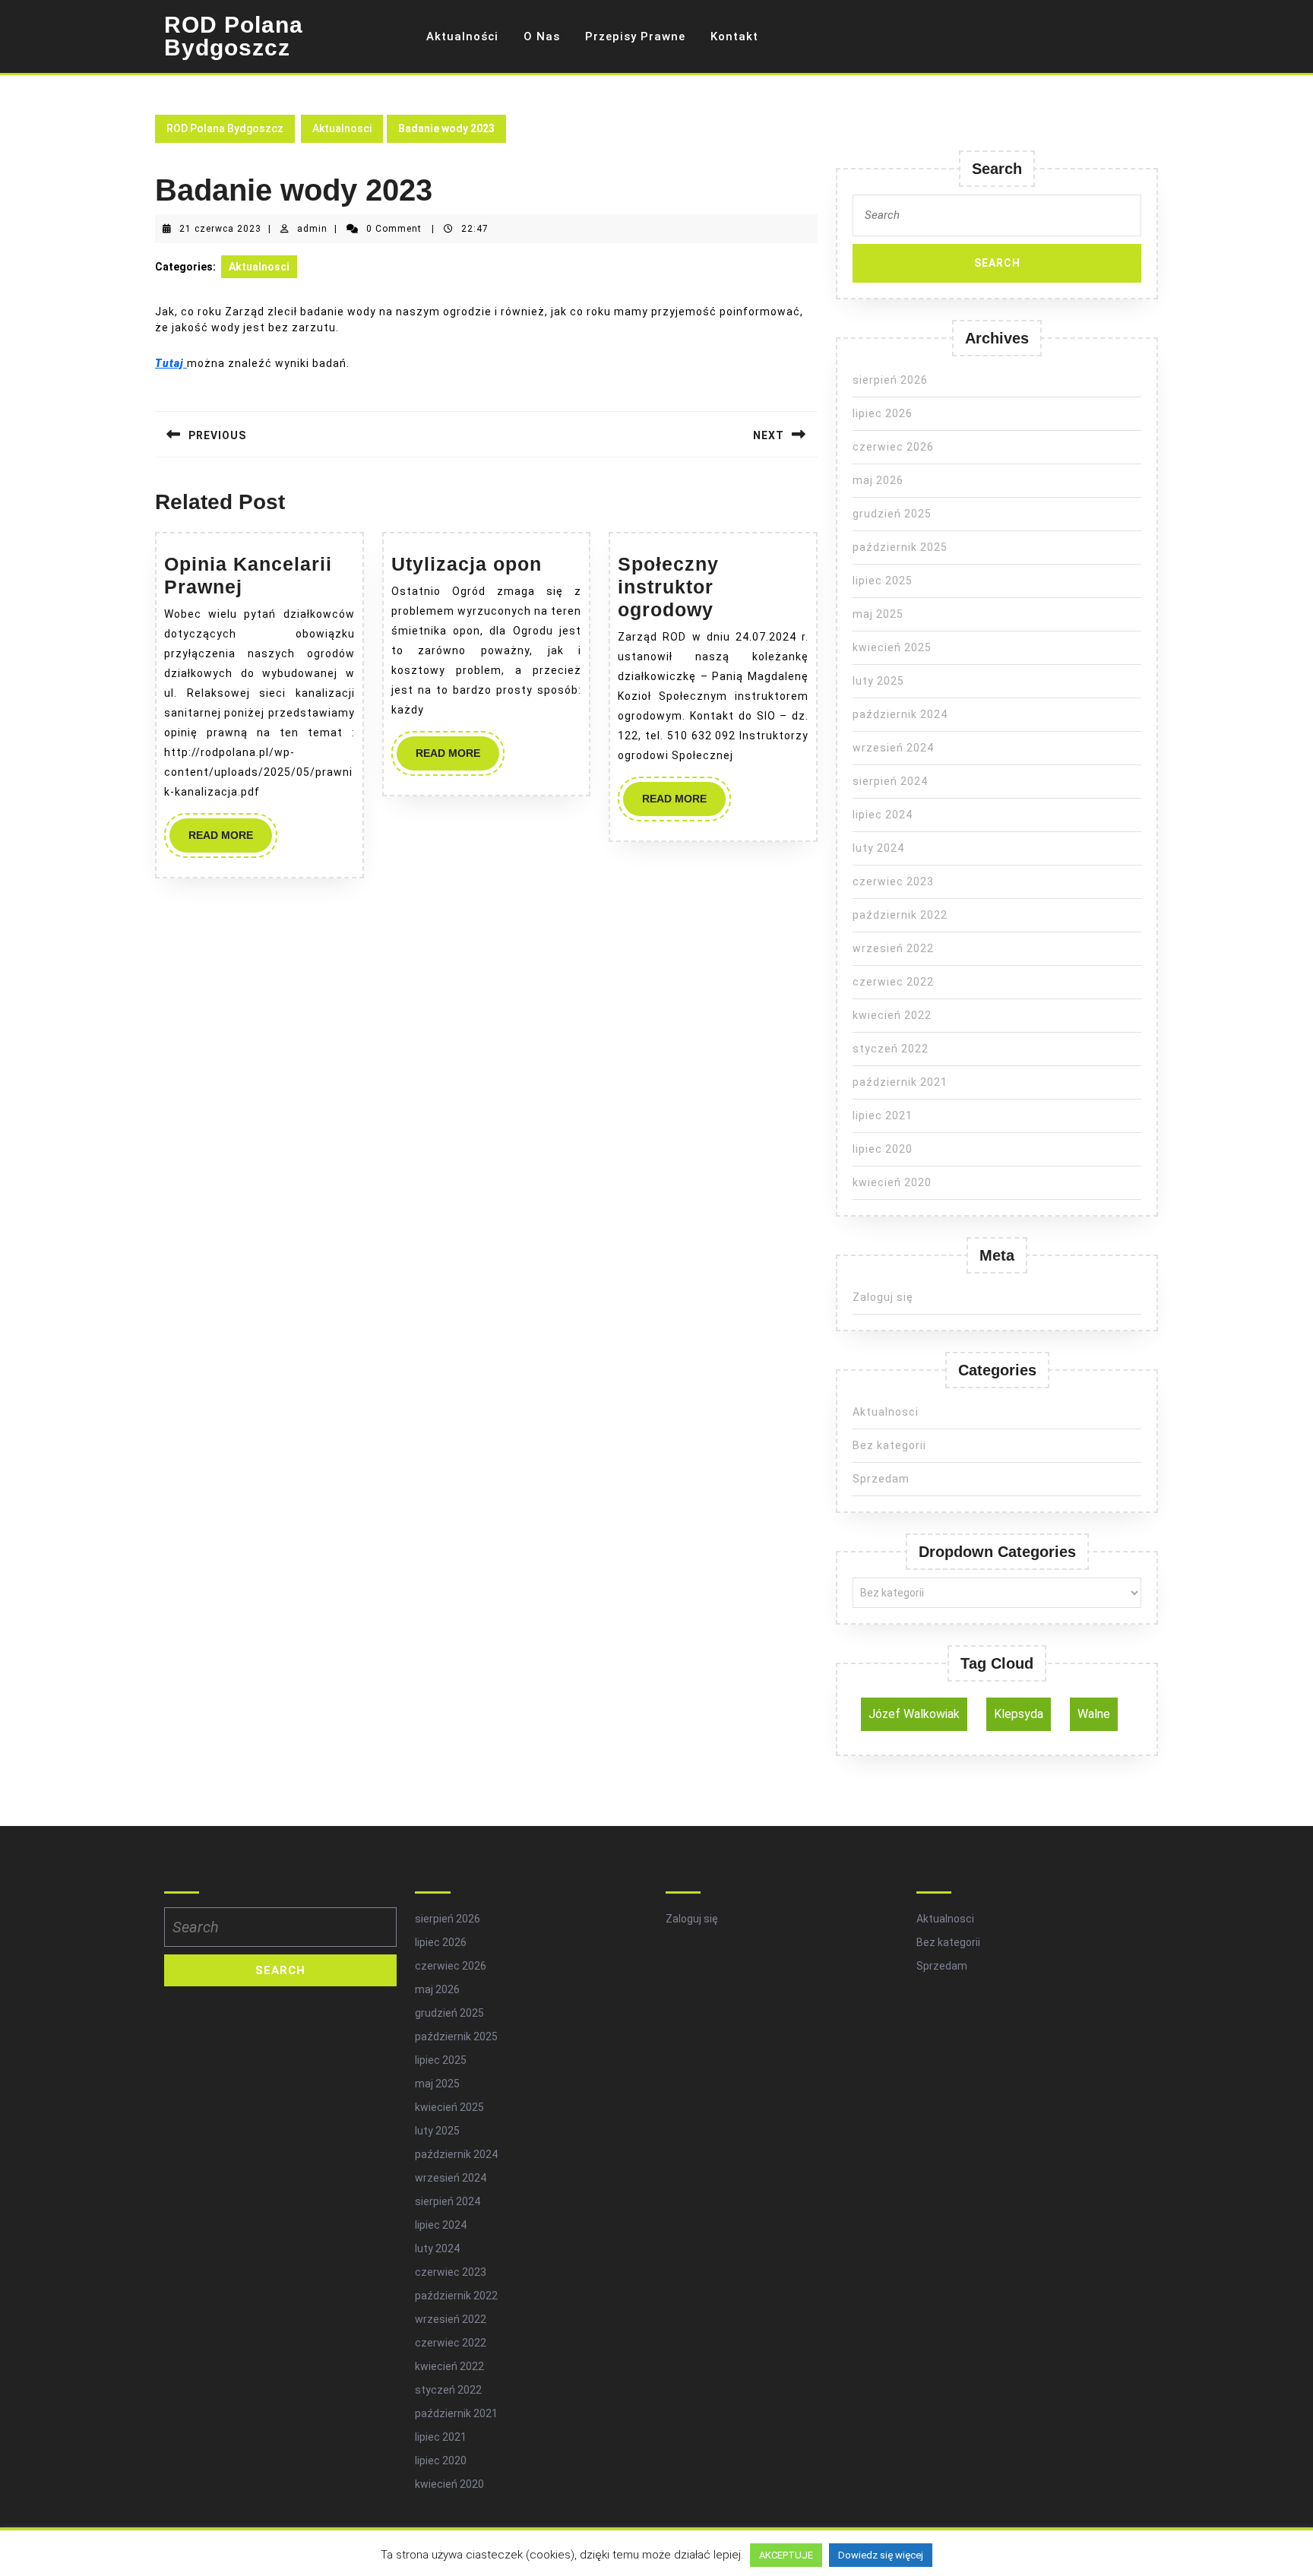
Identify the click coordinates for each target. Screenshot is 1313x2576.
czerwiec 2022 (893, 982)
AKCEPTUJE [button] (786, 2555)
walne (1094, 1714)
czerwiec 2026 (893, 447)
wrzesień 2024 (893, 748)
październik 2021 (900, 1082)
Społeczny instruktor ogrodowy (668, 587)
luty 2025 (878, 681)
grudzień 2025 (892, 514)
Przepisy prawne (635, 36)
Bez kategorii (889, 1445)
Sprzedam (881, 1479)
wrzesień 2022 (893, 948)
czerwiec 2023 (893, 881)
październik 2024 (900, 714)
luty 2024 (878, 848)
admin (312, 229)
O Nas (542, 36)
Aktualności (462, 36)
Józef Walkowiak (914, 1714)
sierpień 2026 (890, 380)
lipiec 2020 (883, 1149)
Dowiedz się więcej (881, 2555)
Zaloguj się (883, 1297)
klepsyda (1019, 1714)
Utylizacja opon (467, 564)
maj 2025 (878, 614)
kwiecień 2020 (892, 1182)
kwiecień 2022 (892, 1015)
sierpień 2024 (890, 781)
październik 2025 (900, 547)
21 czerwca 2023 (220, 229)
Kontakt (734, 36)
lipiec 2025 (883, 581)
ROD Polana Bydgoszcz (234, 36)
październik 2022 (900, 915)
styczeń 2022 (891, 1049)
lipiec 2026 (883, 413)
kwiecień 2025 (892, 647)
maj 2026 (878, 480)
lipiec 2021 (883, 1116)
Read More (230, 840)
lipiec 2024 (883, 815)
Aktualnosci (342, 128)
